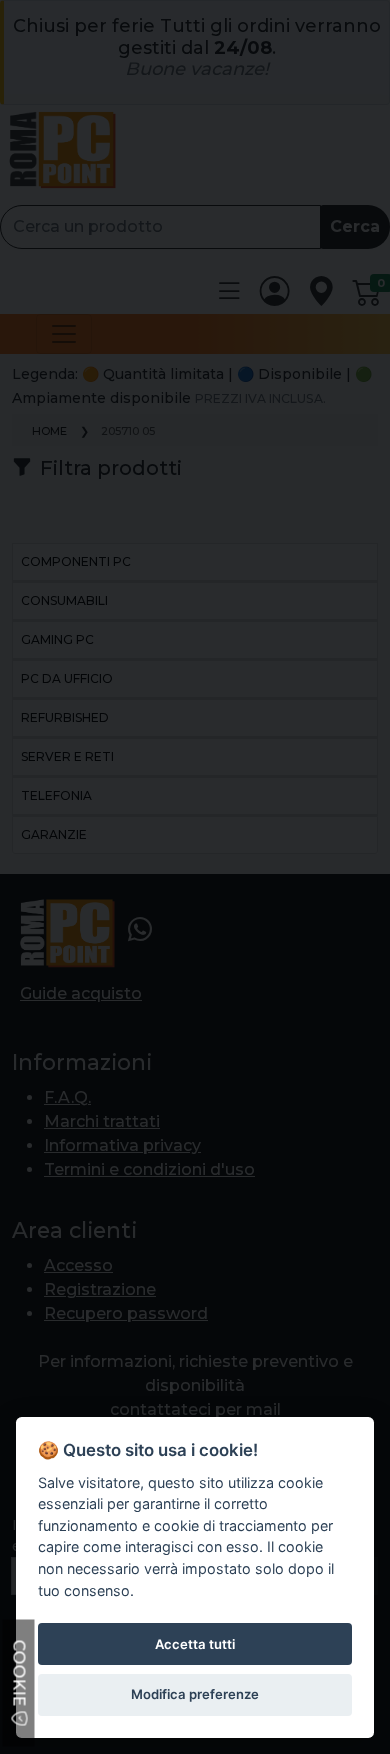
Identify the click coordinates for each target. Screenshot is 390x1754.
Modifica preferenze (195, 1694)
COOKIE (19, 1675)
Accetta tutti (195, 1644)
